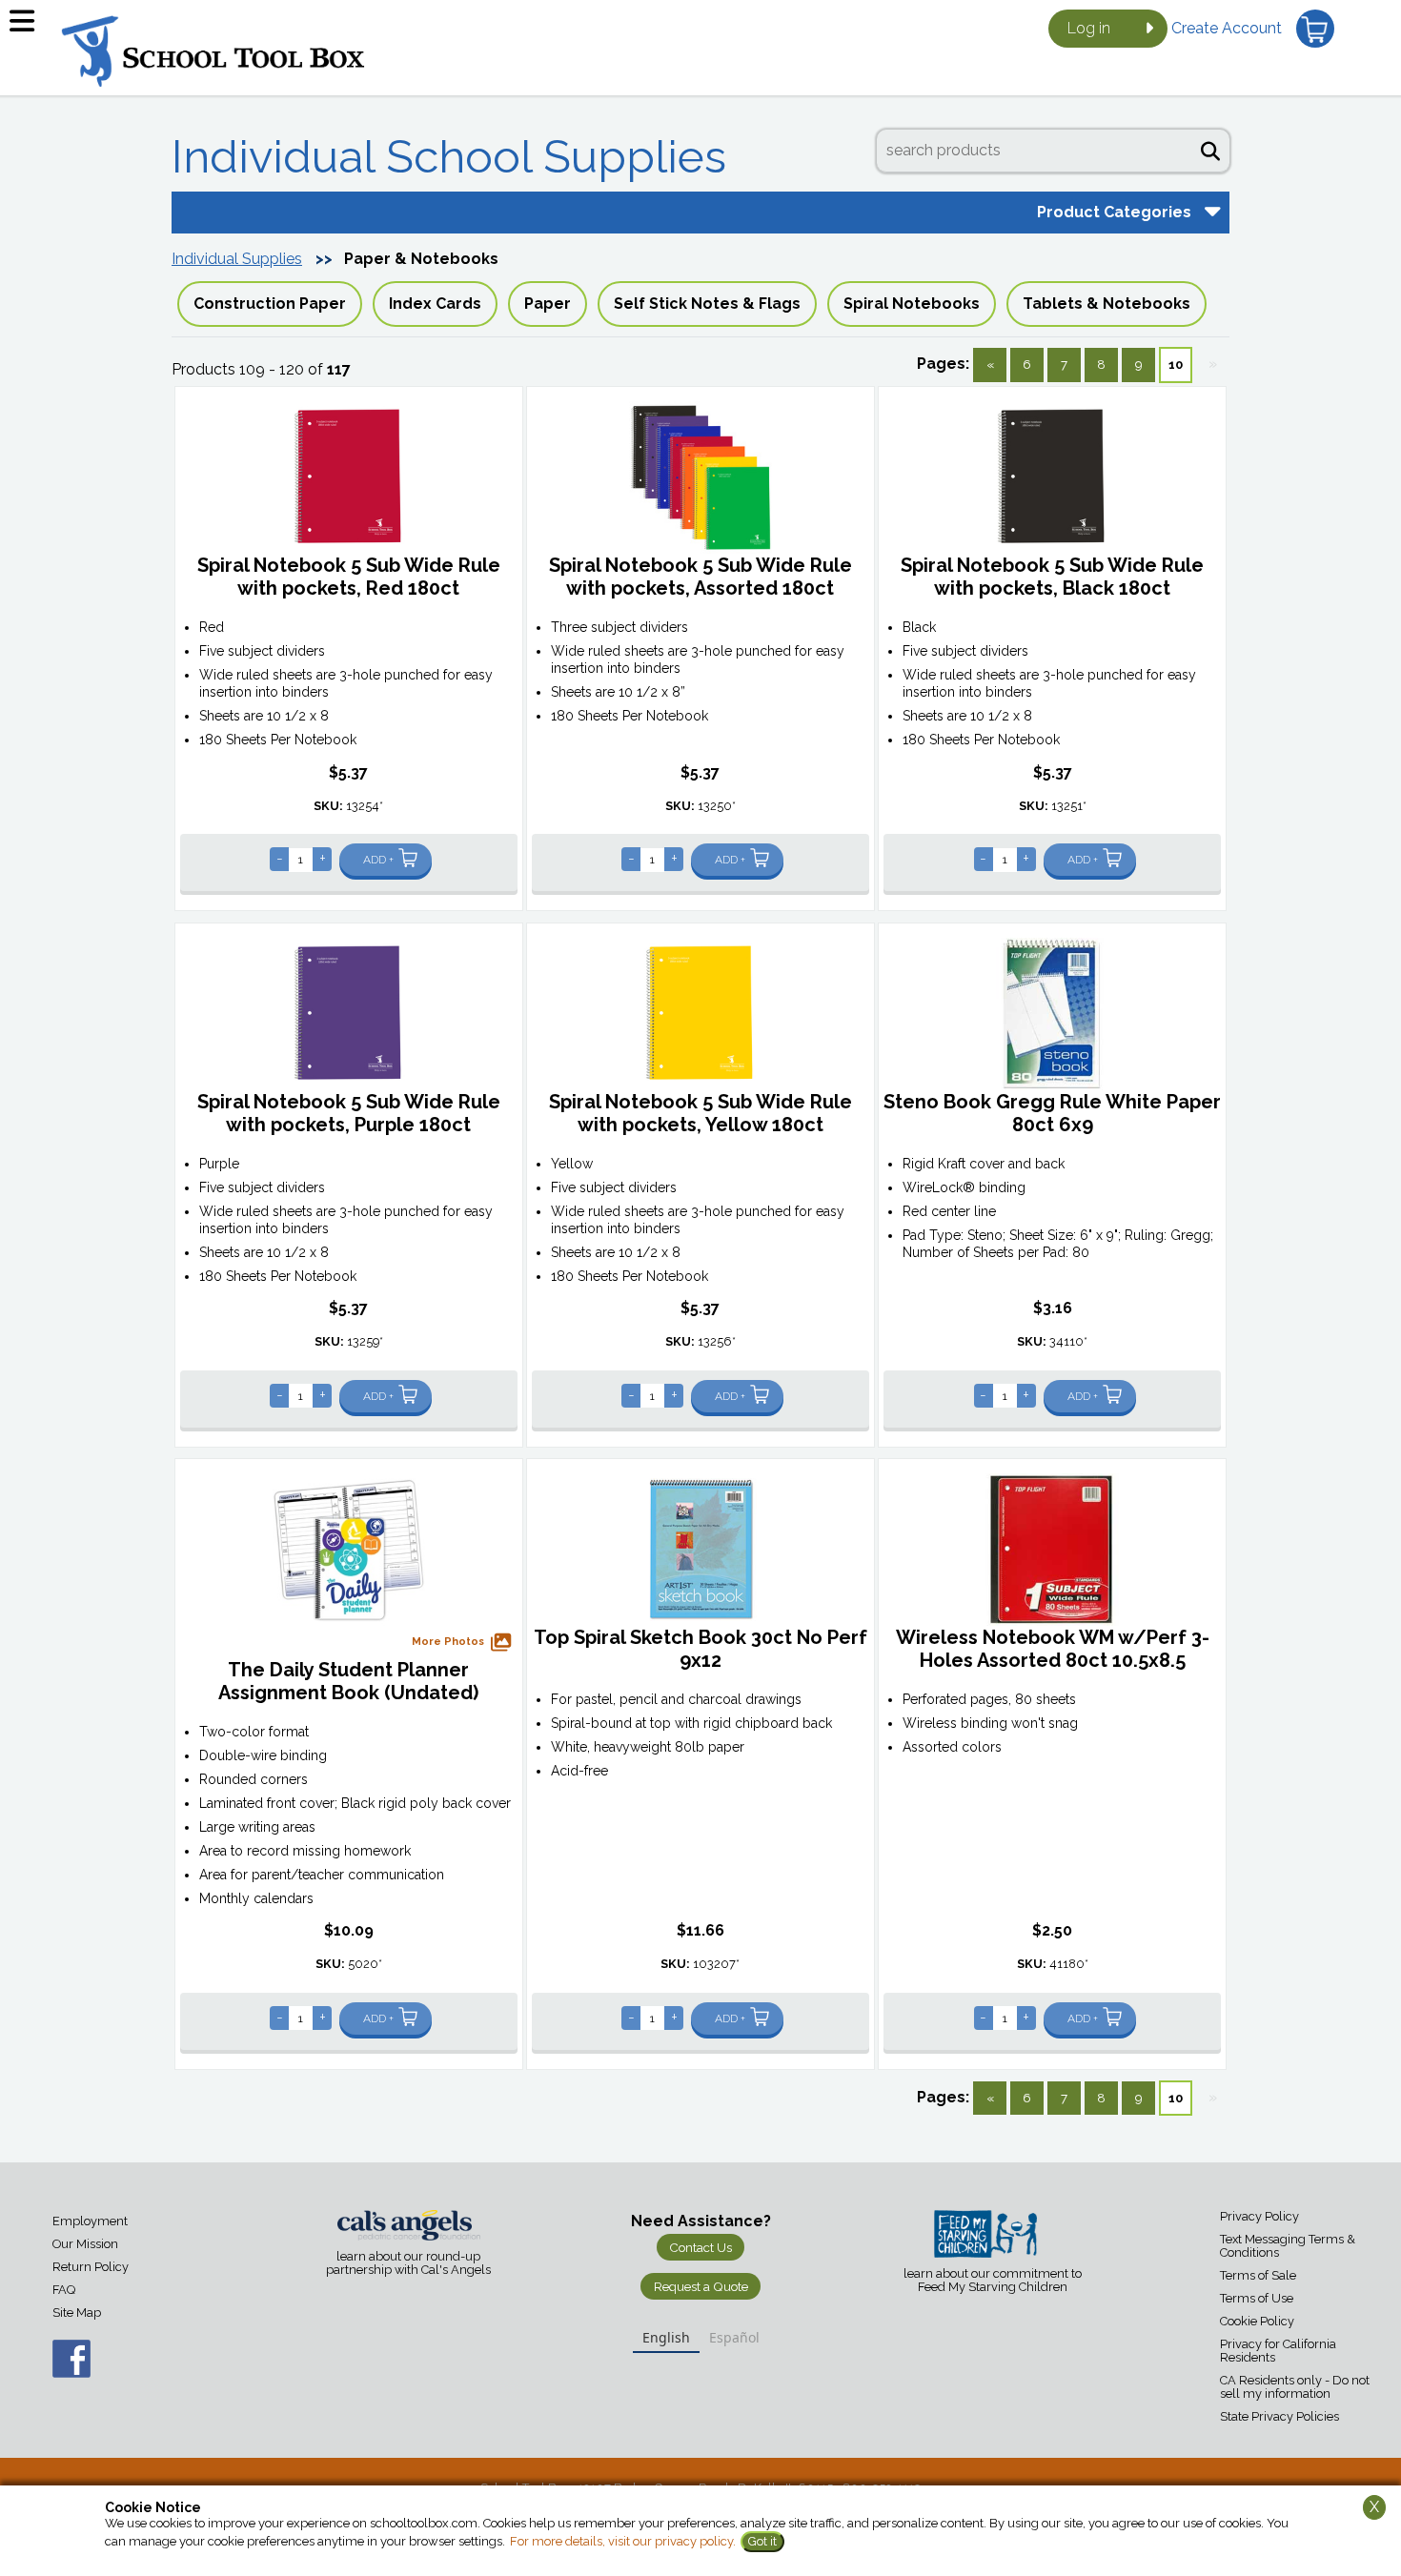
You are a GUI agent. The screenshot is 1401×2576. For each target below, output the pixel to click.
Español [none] (734, 2337)
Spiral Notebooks (912, 304)
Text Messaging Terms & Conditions (1288, 2246)
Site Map (77, 2312)
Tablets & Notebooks (1107, 304)
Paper (548, 304)
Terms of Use (1257, 2298)
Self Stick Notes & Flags (707, 304)
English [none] (666, 2337)
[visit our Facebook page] (52, 2369)
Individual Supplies (237, 259)
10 (1176, 364)
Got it (762, 2541)
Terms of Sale (1258, 2275)
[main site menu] (29, 29)
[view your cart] (1315, 29)
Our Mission (85, 2244)
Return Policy (91, 2267)
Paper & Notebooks (421, 259)
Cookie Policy (1257, 2321)
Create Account (1227, 28)
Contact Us (700, 2247)
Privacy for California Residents (1278, 2351)
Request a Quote (701, 2286)
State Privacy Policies (1279, 2416)
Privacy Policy (1259, 2216)
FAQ (64, 2290)
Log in (1089, 28)
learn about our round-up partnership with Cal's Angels (408, 2263)
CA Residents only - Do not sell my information (1295, 2387)
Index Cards (435, 304)
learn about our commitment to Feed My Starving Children (993, 2281)
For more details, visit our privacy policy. (623, 2541)
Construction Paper (270, 304)
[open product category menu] (1210, 211)
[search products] (1210, 149)
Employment (90, 2221)
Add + (378, 860)
